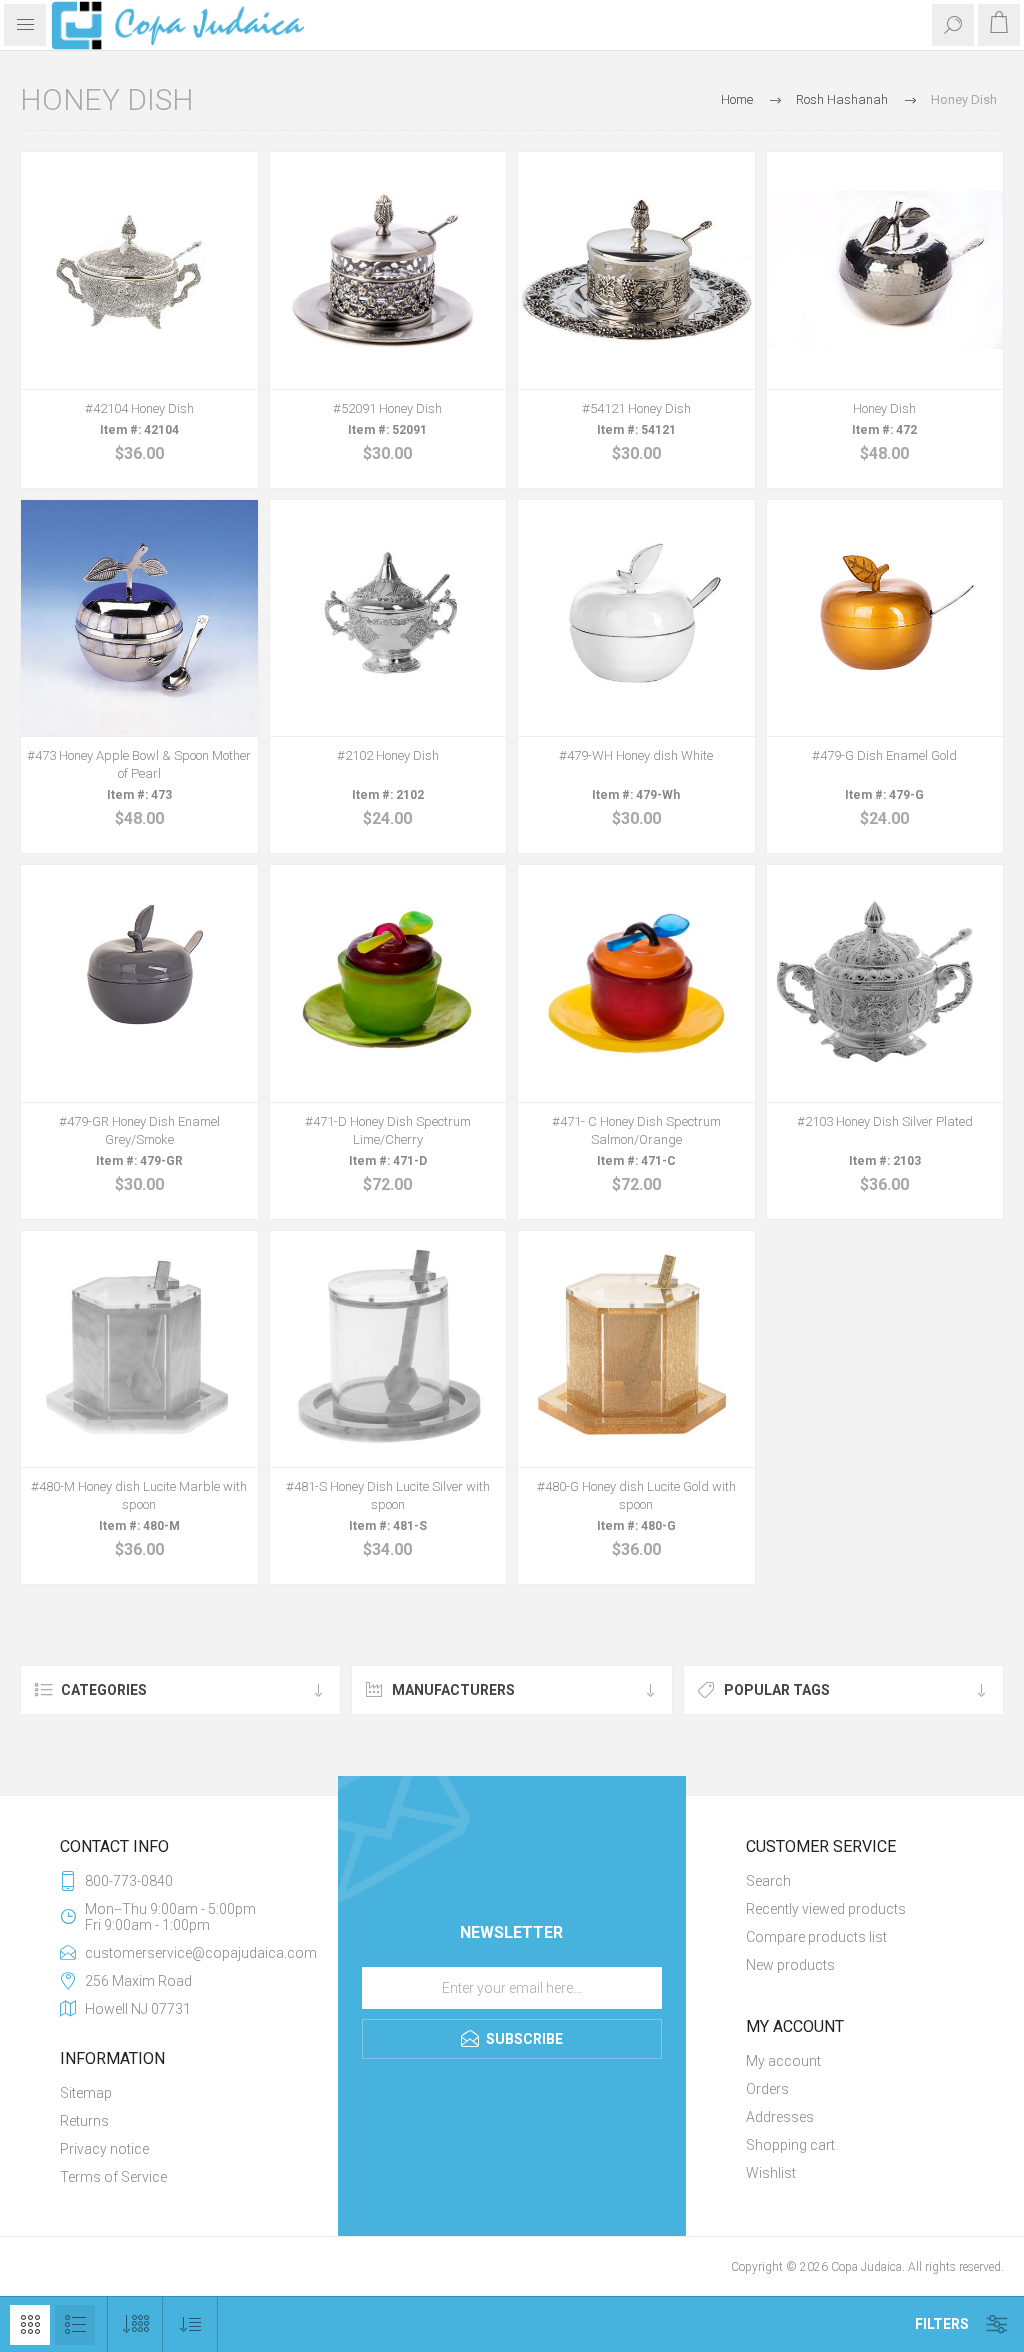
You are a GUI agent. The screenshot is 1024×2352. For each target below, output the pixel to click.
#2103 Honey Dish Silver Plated (885, 1121)
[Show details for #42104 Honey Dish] (139, 270)
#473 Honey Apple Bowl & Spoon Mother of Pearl (139, 764)
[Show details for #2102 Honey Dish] (388, 618)
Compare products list (816, 1937)
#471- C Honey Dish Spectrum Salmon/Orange (636, 1130)
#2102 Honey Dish (388, 755)
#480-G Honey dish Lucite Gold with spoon (636, 1495)
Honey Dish (884, 408)
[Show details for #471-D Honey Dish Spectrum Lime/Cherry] (388, 983)
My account (783, 2061)
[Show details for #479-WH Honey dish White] (636, 618)
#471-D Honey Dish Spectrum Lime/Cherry (388, 1130)
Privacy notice (104, 2149)
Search (768, 1881)
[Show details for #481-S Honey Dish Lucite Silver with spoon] (388, 1349)
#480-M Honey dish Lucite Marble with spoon (139, 1495)
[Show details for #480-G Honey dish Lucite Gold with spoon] (636, 1349)
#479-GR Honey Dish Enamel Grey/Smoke (139, 1130)
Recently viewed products (826, 1909)
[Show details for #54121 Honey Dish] (636, 270)
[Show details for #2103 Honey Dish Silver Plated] (885, 983)
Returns (84, 2121)
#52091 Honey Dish (387, 408)
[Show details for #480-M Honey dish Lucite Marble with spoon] (139, 1349)
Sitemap (86, 2093)
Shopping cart (790, 2145)
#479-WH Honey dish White (636, 755)
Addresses (780, 2117)
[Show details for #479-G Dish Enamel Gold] (885, 618)
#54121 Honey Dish (636, 408)
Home (737, 99)
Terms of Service (113, 2177)
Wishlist (771, 2173)
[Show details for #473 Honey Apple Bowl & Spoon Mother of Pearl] (139, 618)
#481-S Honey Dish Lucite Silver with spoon (388, 1495)
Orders (767, 2089)
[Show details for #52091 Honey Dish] (388, 270)
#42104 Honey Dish (139, 408)
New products (790, 1965)
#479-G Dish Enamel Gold (884, 755)
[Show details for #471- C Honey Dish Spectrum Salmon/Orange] (636, 983)
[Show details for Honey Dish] (885, 270)
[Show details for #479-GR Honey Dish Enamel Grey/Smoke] (139, 983)
